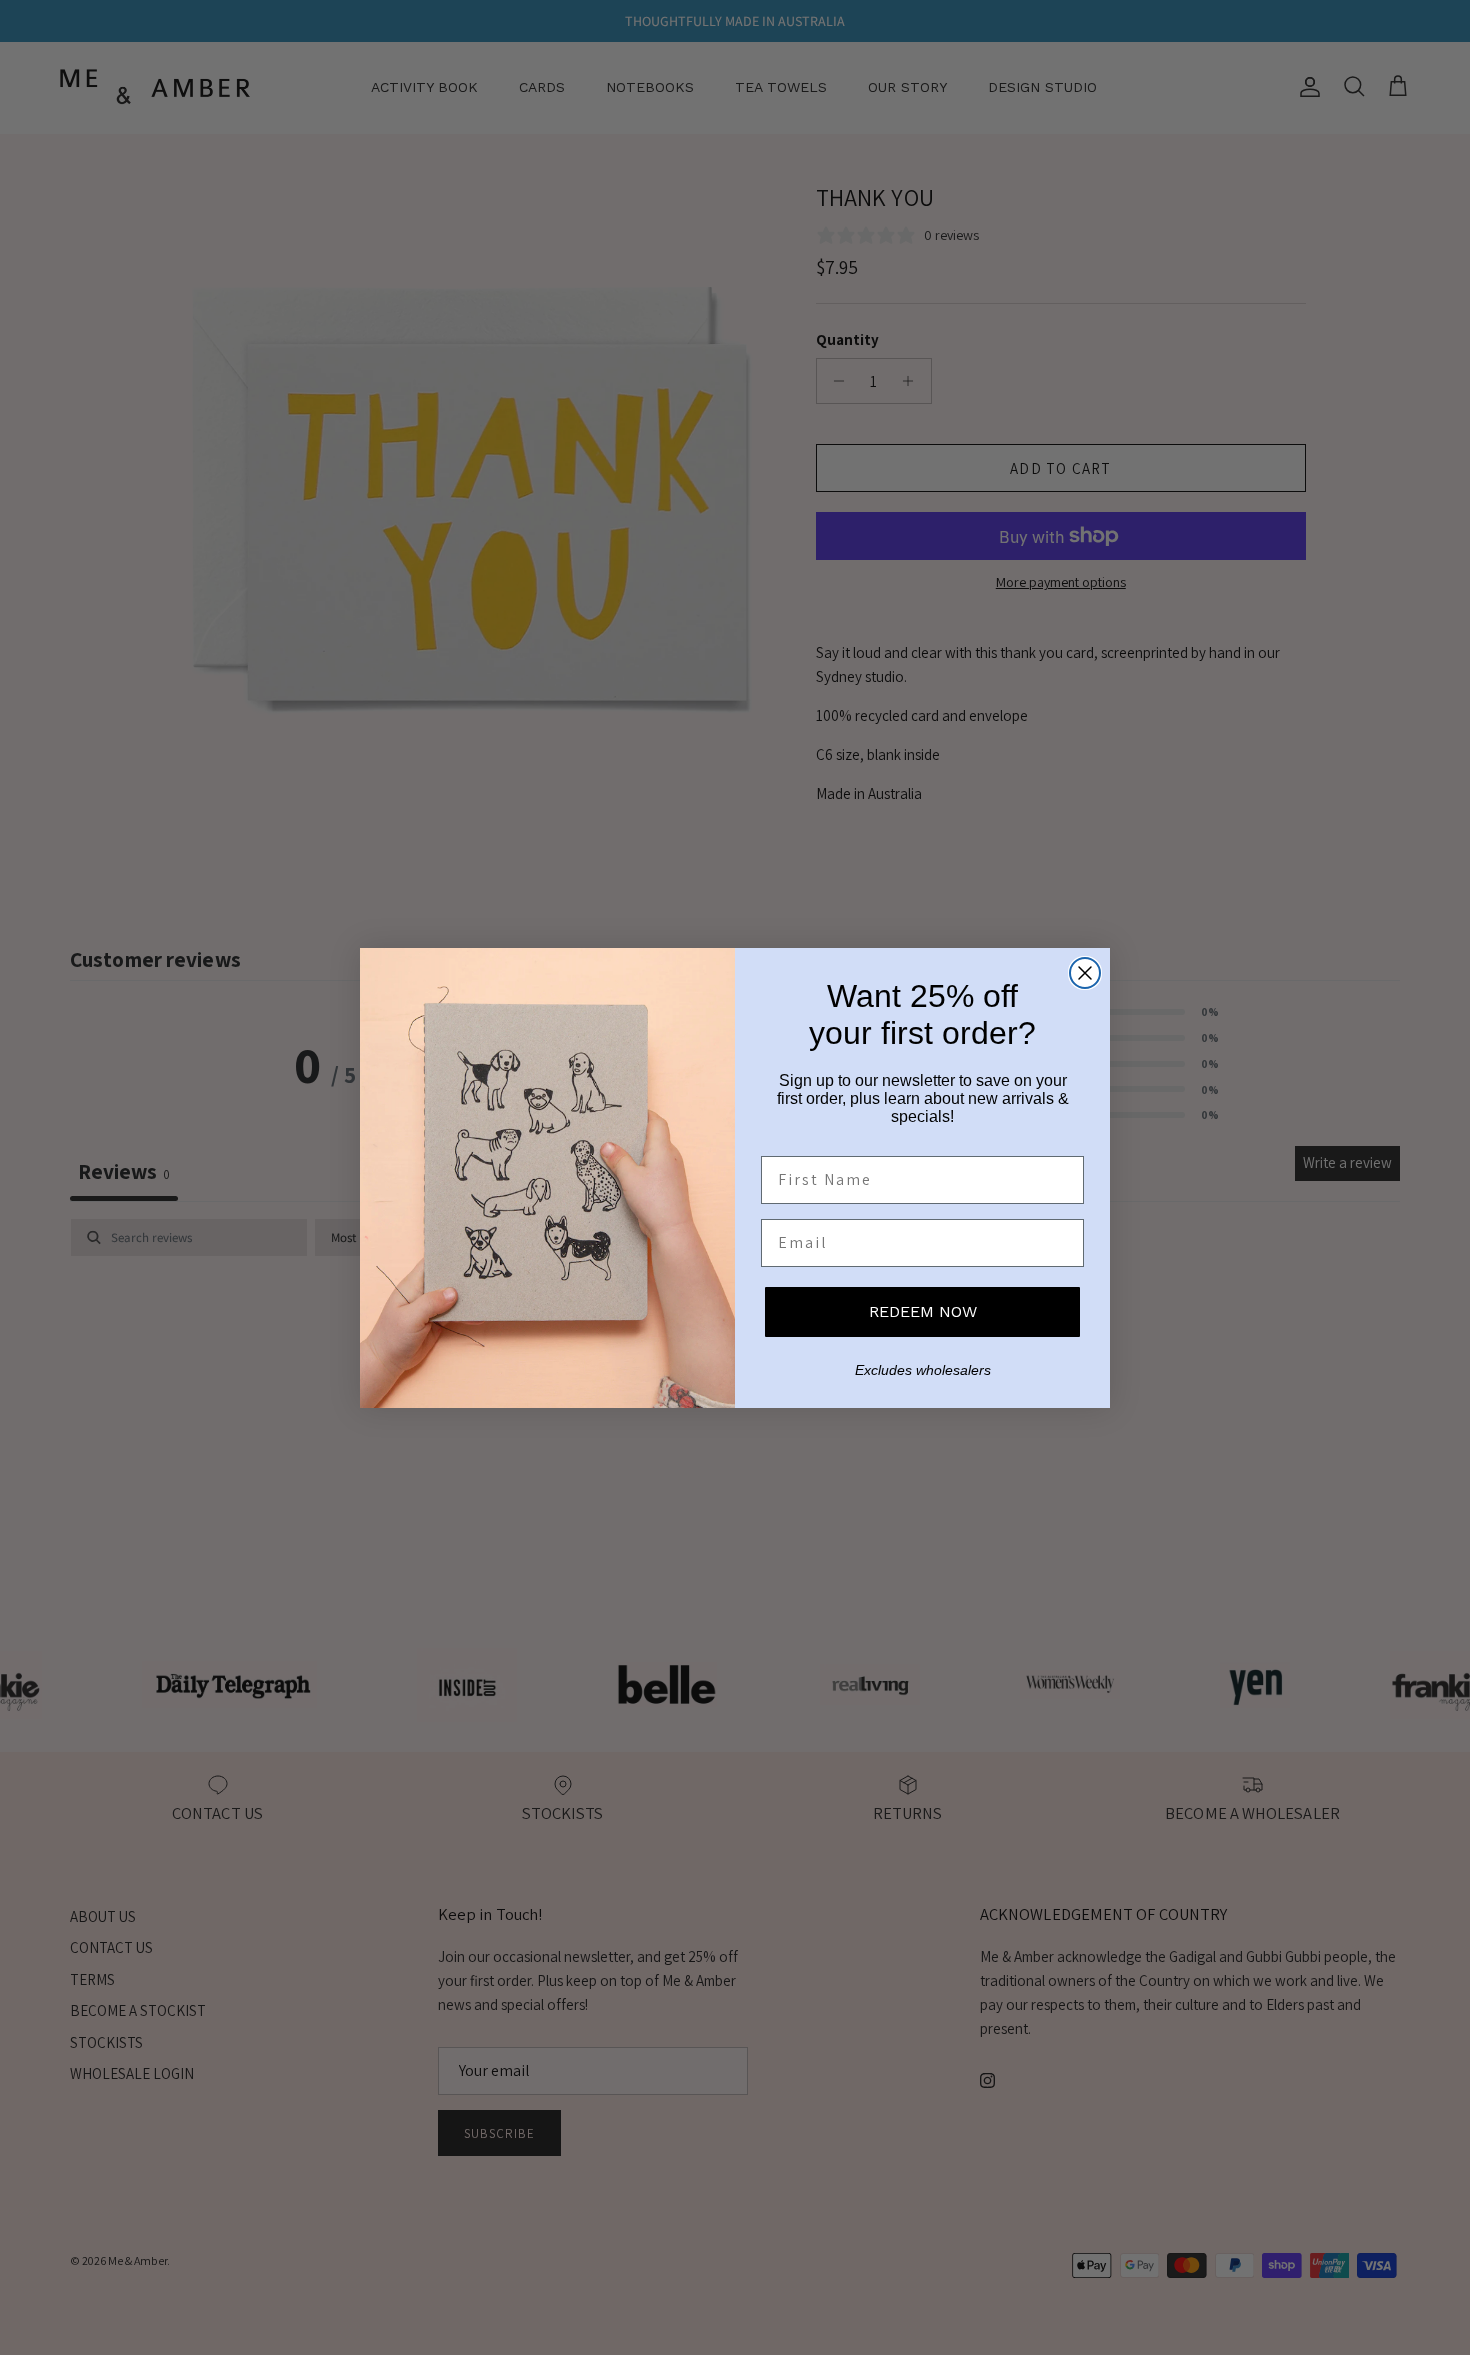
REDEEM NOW (923, 1311)
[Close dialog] (1085, 973)
